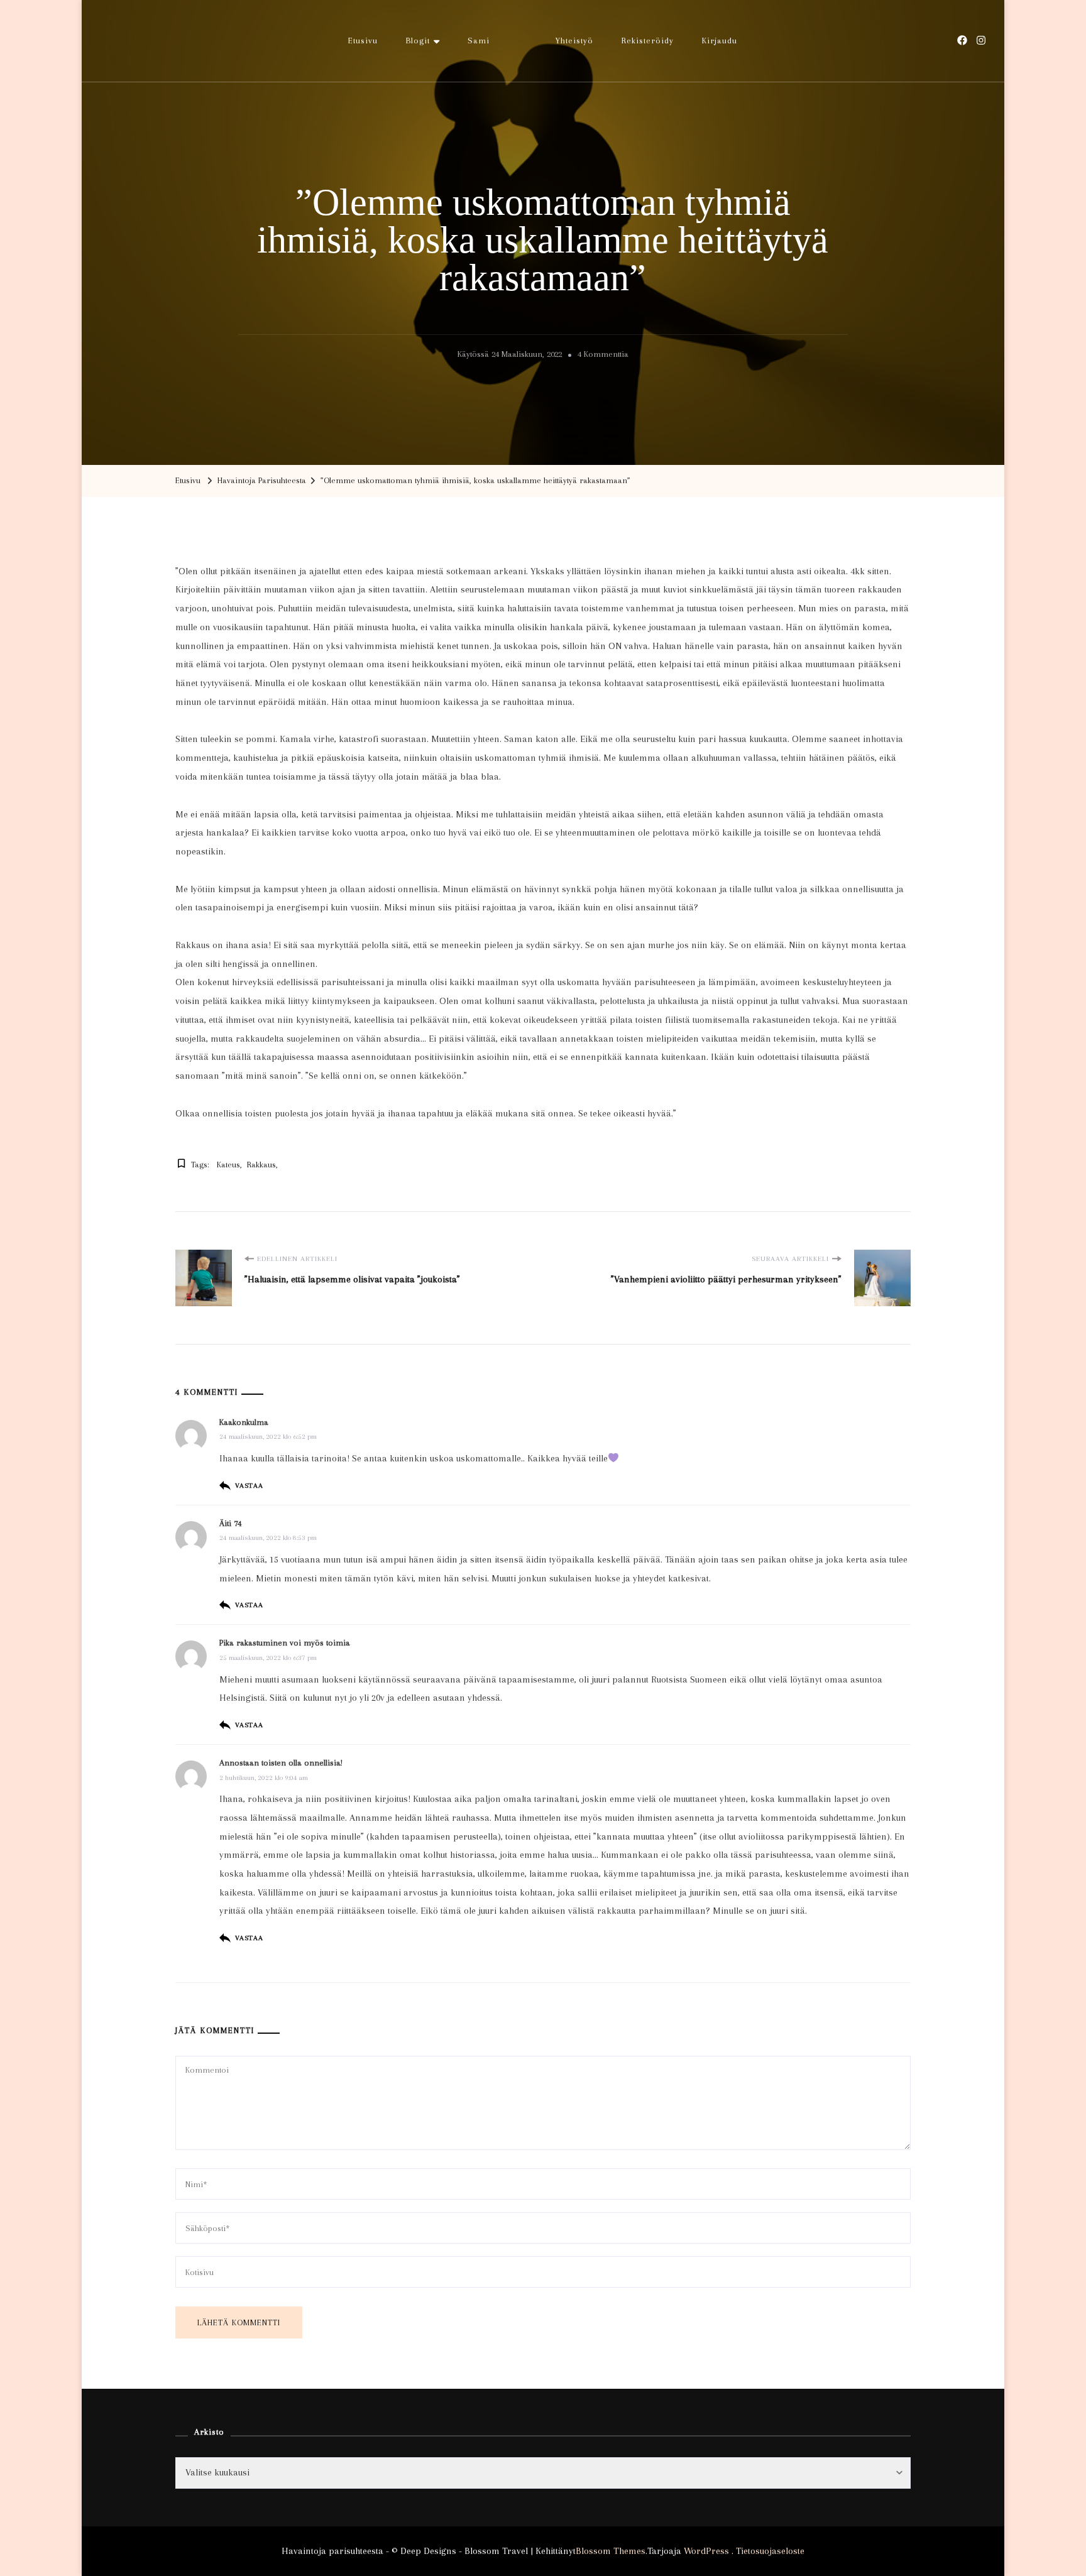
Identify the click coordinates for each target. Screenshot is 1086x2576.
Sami (479, 41)
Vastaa (249, 1486)
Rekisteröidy (648, 41)
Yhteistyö (574, 41)
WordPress (706, 2551)
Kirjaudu (720, 41)
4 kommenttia (603, 356)
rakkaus (261, 1165)
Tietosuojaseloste (770, 2551)
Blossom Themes (611, 2551)
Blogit (418, 41)
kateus (228, 1165)
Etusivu (363, 41)
